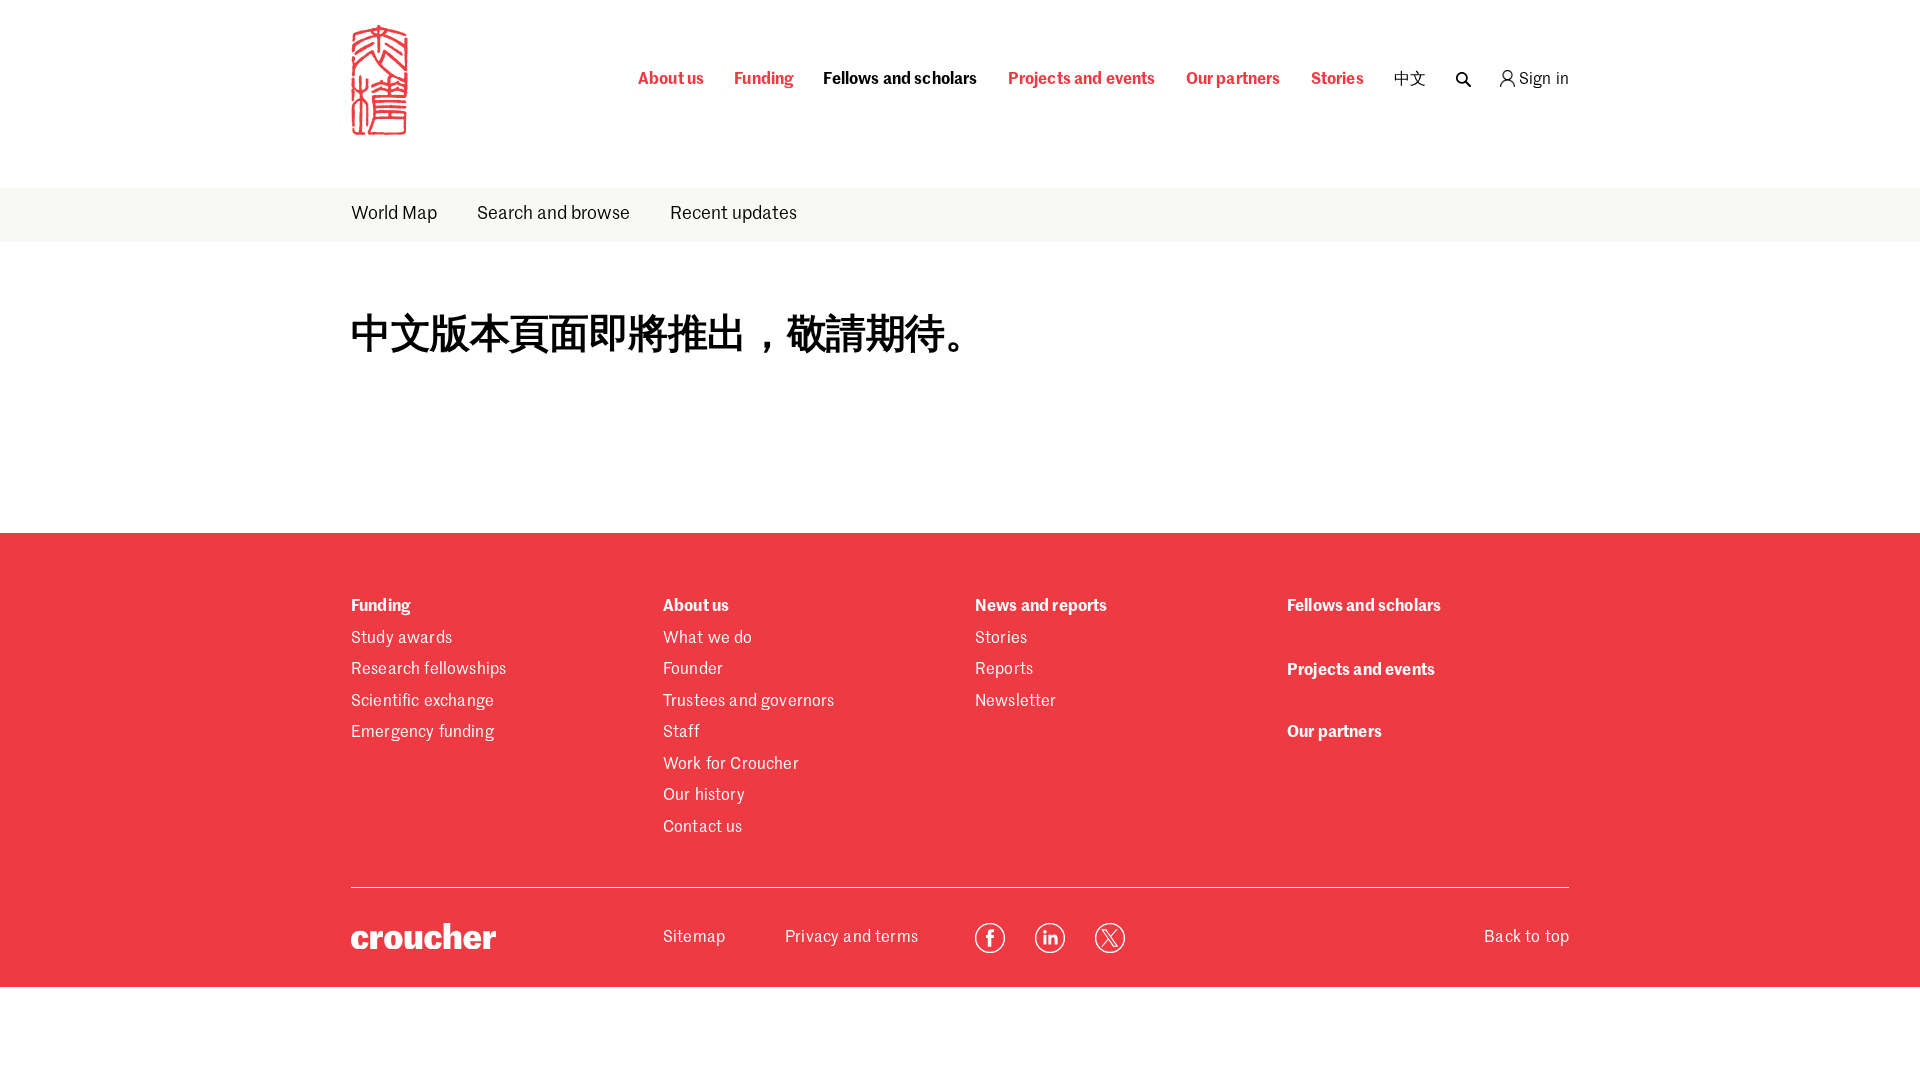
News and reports (1041, 607)
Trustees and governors (749, 702)
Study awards (401, 639)
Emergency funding (422, 733)
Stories (1337, 80)
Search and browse (553, 214)
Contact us (703, 828)
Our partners (1233, 80)
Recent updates (733, 214)
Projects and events (1082, 80)
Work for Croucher (731, 765)
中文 (1410, 80)
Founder (693, 670)
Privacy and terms (851, 938)
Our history (704, 796)
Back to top (1526, 938)
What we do (708, 639)
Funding (763, 80)
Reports (1004, 670)
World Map (394, 214)
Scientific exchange (422, 702)
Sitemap (694, 938)
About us (671, 80)
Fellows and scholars (900, 80)
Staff (681, 733)
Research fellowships (428, 670)
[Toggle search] (1463, 74)
